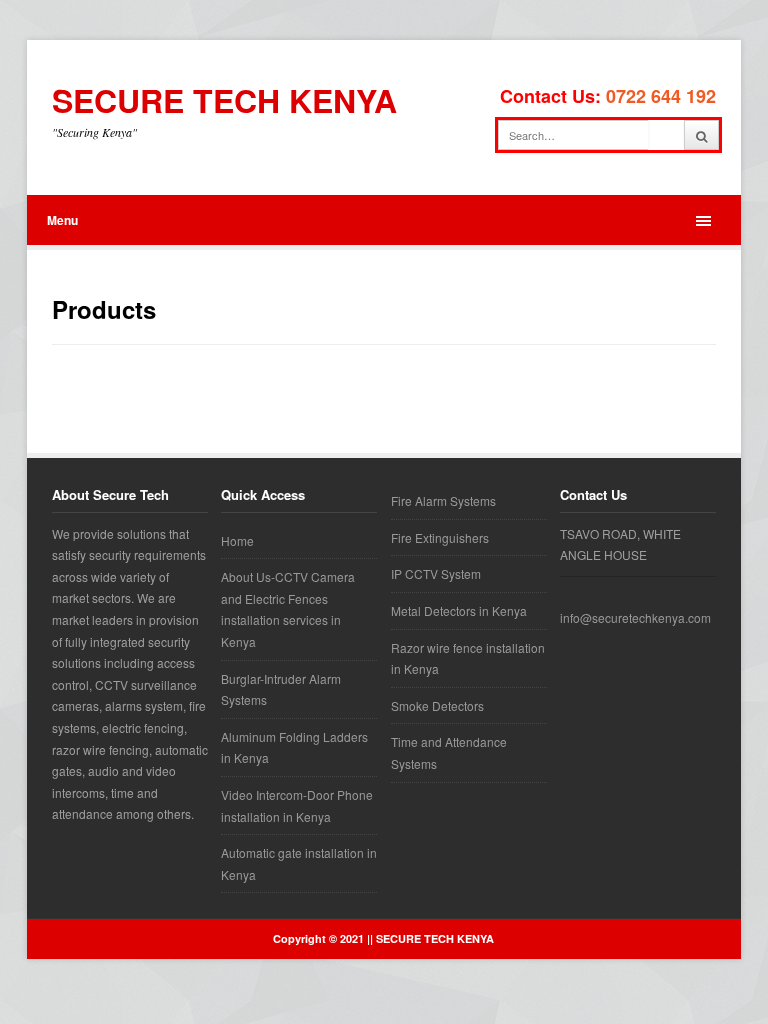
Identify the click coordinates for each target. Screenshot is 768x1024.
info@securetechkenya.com (635, 617)
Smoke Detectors (437, 705)
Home (237, 540)
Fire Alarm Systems (443, 500)
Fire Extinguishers (440, 537)
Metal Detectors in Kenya (459, 610)
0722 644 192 (661, 96)
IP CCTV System (436, 573)
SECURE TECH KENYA (224, 101)
